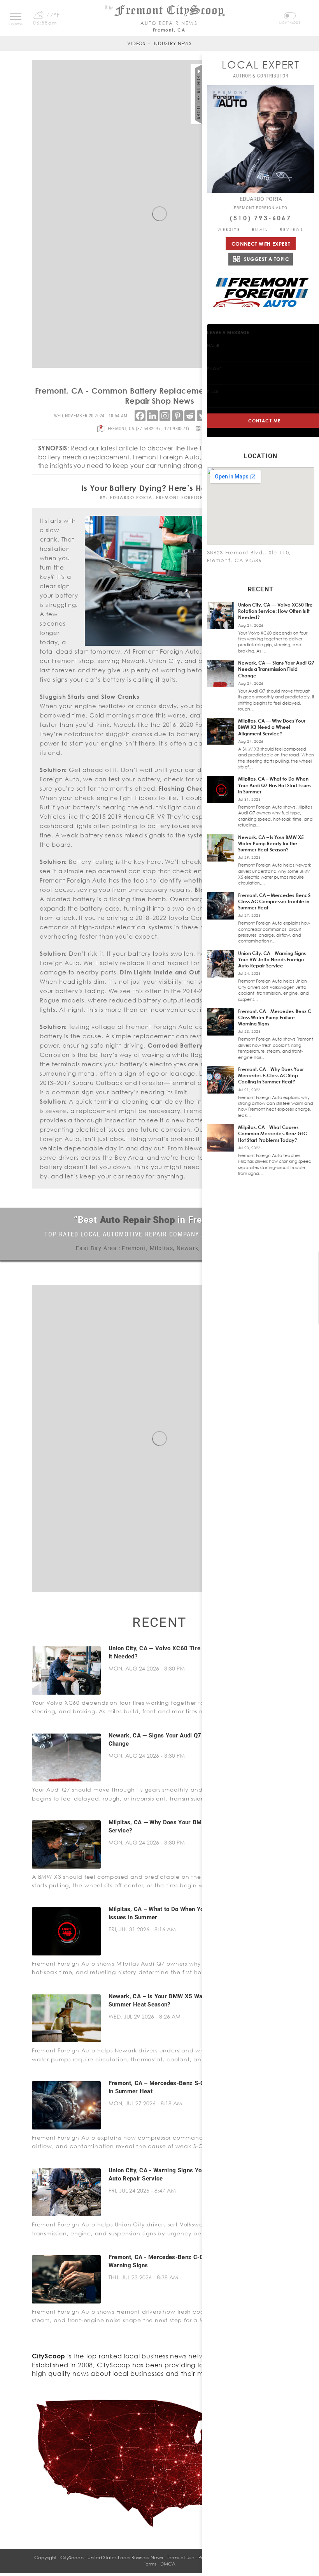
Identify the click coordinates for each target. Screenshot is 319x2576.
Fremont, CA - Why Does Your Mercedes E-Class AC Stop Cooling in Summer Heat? (271, 1075)
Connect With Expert (261, 244)
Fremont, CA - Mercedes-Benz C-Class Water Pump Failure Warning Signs (276, 1017)
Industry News (172, 43)
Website (229, 229)
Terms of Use (181, 2558)
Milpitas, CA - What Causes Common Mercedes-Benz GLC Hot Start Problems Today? (273, 1133)
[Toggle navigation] (16, 16)
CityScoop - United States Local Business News (112, 2558)
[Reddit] (190, 416)
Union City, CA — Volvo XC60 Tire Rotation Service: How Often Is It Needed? (275, 611)
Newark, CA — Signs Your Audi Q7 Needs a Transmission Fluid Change (276, 669)
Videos (136, 43)
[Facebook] (140, 416)
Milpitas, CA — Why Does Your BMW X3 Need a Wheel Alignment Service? (272, 727)
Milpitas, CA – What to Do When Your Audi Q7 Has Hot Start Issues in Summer (275, 785)
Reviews (292, 229)
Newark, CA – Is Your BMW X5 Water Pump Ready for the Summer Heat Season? (271, 843)
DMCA (168, 2564)
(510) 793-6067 (261, 218)
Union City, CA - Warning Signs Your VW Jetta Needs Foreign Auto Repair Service (272, 959)
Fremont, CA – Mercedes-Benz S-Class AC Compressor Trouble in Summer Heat (275, 901)
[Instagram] (165, 416)
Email (260, 229)
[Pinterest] (177, 416)
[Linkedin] (152, 416)
